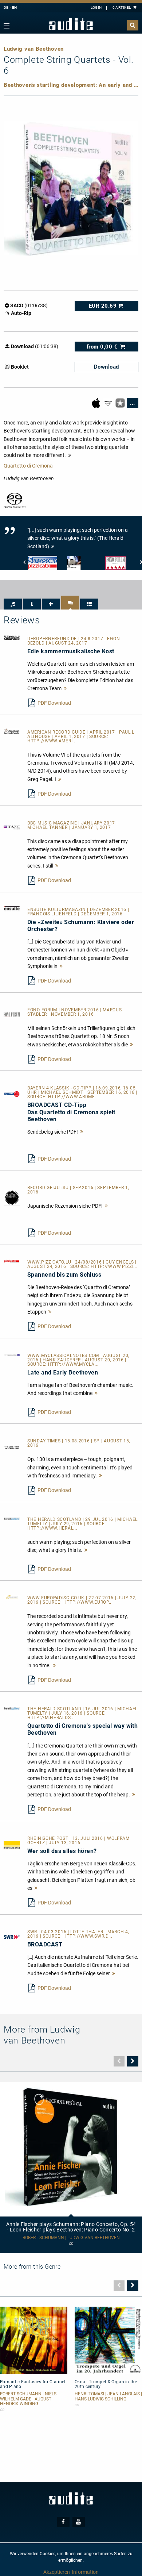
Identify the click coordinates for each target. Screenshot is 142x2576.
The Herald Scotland (55, 1519)
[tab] (13, 604)
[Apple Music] (97, 403)
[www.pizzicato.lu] (12, 1261)
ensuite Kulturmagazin (57, 910)
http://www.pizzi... (114, 1266)
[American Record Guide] (12, 731)
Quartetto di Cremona (28, 466)
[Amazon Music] (109, 403)
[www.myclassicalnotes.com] (12, 1354)
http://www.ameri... (52, 741)
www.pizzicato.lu (50, 1262)
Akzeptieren (57, 2572)
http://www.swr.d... (88, 1936)
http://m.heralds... (51, 1718)
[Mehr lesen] (65, 688)
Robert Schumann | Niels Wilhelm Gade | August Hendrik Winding (28, 2399)
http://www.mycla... (73, 1364)
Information (85, 2572)
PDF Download (54, 703)
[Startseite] (71, 24)
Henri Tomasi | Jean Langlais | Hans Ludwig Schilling (108, 2396)
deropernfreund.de (53, 639)
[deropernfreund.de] (12, 638)
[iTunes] (121, 403)
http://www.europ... (88, 1602)
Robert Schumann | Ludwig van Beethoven (71, 2238)
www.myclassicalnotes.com (64, 1356)
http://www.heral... (52, 1528)
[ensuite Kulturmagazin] (12, 908)
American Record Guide (57, 732)
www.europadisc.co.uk (57, 1598)
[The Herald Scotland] (12, 1518)
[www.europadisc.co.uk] (12, 1597)
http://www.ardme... (74, 1097)
